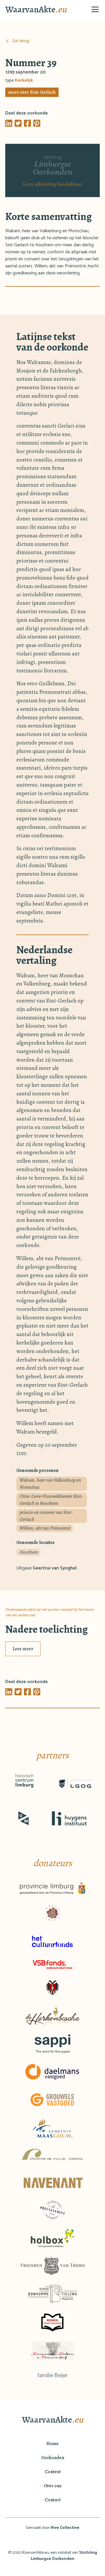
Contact (53, 2500)
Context (53, 2472)
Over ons (53, 2486)
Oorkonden (53, 2458)
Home (52, 2444)
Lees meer (23, 1649)
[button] (94, 9)
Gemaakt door (52, 2528)
